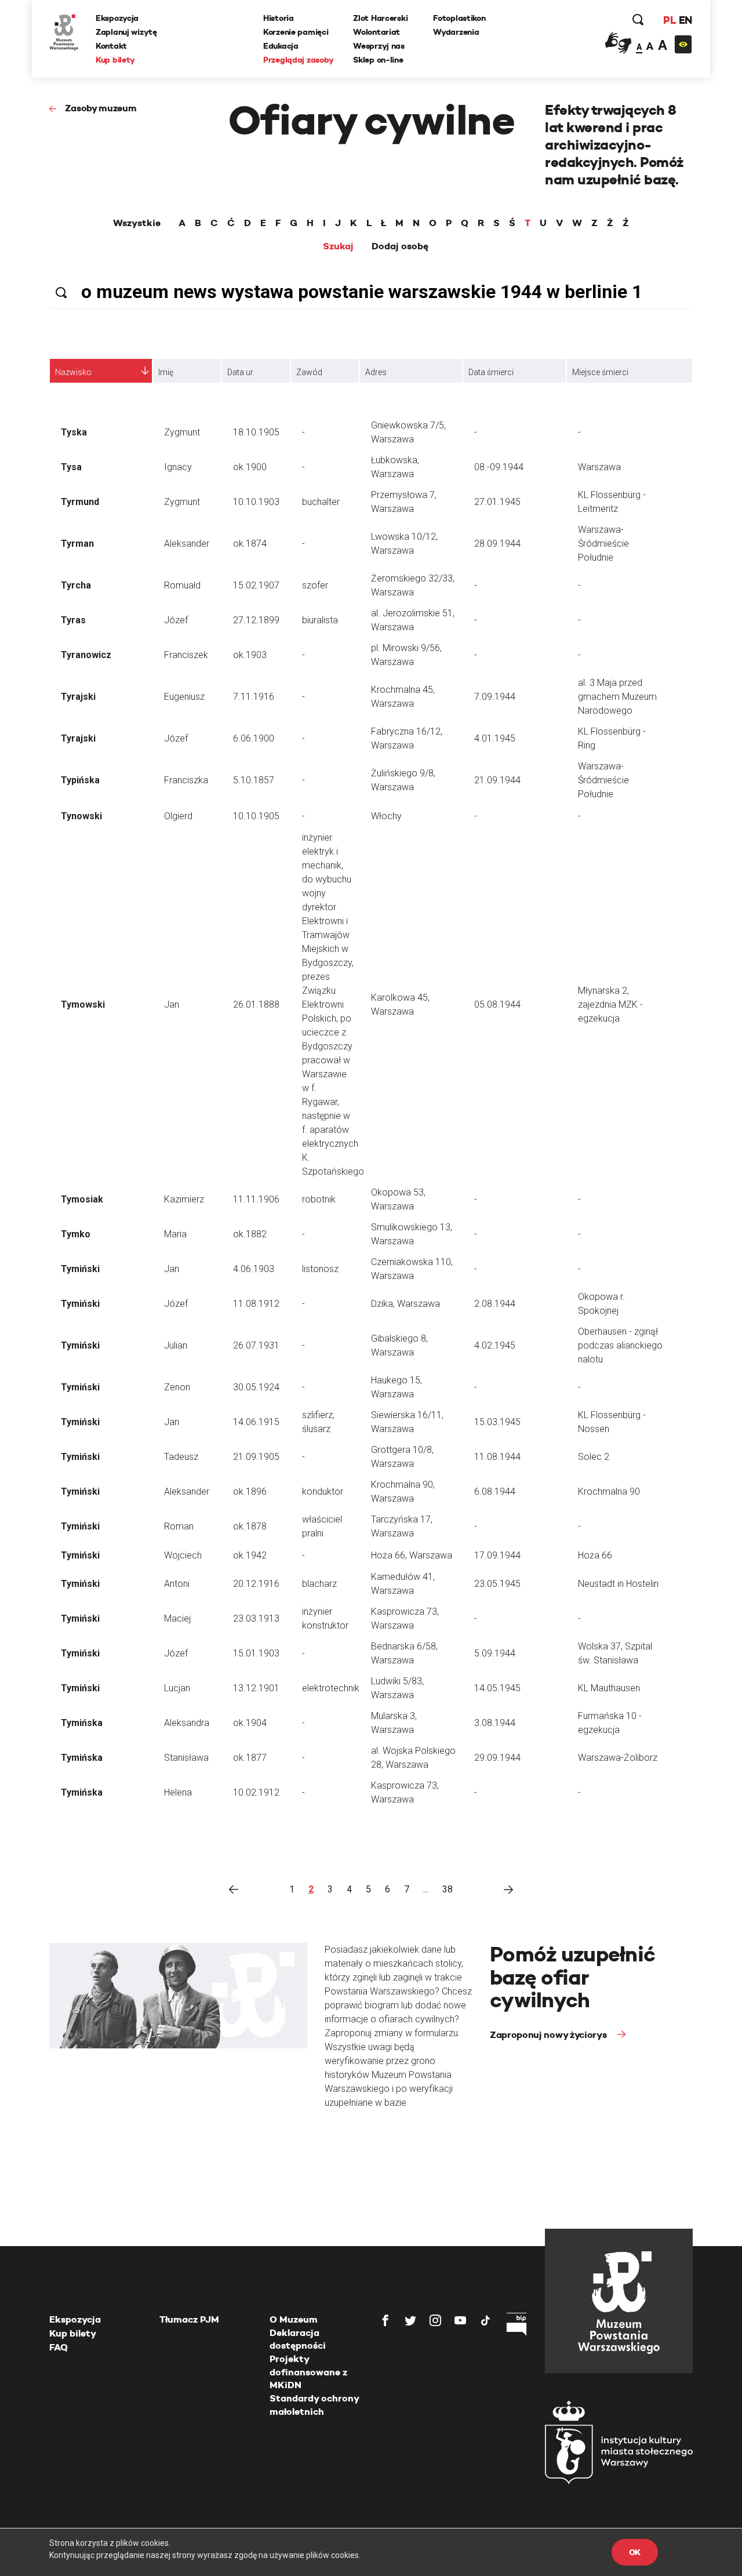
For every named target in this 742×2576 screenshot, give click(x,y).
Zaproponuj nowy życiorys (549, 2035)
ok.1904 (250, 1723)
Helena (178, 1792)
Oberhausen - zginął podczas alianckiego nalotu (620, 1345)
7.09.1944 (495, 697)
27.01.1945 (497, 502)
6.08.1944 (495, 1492)
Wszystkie (137, 223)
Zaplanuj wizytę (126, 32)
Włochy (386, 816)
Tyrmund (80, 502)
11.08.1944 (497, 1457)
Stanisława (186, 1758)
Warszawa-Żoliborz (618, 1758)
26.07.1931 (256, 1345)
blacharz (319, 1584)
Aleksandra (187, 1723)
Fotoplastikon (459, 18)
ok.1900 (250, 467)
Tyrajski (78, 697)
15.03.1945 (497, 1422)
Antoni (177, 1584)
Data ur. (241, 372)
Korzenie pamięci (296, 32)
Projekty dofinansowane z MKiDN (308, 2372)
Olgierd (178, 816)
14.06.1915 (256, 1422)
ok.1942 (250, 1555)
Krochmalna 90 (609, 1492)
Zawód (309, 372)
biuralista (320, 620)
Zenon (177, 1387)
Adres (376, 372)
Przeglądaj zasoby (298, 60)
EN (685, 20)
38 (448, 1889)
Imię (166, 372)
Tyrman (77, 544)
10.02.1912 (256, 1792)
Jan (172, 1004)
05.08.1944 (497, 1004)
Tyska (74, 432)
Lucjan (177, 1688)
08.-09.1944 (499, 467)
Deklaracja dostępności (298, 2339)
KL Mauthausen (609, 1688)
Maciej (177, 1618)
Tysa (71, 467)
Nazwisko (73, 372)
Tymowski (83, 1004)
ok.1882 (250, 1234)
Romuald (182, 585)
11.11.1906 (256, 1199)
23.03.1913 (256, 1618)
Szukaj (338, 246)
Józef (176, 620)
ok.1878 (250, 1526)
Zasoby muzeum (101, 108)
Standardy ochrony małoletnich (314, 2405)
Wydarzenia (456, 32)
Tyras (73, 620)
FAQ (59, 2347)
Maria (175, 1234)
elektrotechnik (331, 1688)
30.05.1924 (256, 1387)
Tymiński (80, 1269)
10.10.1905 (256, 816)
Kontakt (111, 46)
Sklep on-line (378, 60)
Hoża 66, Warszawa (412, 1555)
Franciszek (186, 655)
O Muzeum (294, 2319)
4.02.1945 (495, 1345)
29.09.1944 (497, 1758)
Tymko (76, 1234)
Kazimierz (184, 1199)
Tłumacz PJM (189, 2319)
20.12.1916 (256, 1584)
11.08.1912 (256, 1304)
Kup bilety (115, 60)
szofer (315, 585)
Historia (279, 18)
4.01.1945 (495, 738)
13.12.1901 (256, 1688)
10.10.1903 (256, 502)
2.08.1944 (495, 1304)
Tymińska (82, 1723)
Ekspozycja (117, 18)
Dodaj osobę (400, 246)
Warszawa (599, 467)
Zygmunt (182, 432)
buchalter (321, 502)
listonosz (320, 1269)
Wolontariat (377, 32)
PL (670, 20)
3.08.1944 (495, 1723)
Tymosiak (82, 1199)
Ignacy (178, 467)
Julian (176, 1345)
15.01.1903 (256, 1653)
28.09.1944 (497, 544)
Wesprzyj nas (379, 46)
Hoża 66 (595, 1555)
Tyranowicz (86, 655)
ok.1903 (250, 655)
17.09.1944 (497, 1555)
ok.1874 (250, 544)
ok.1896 (250, 1492)
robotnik (319, 1199)
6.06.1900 (254, 738)
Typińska (80, 780)
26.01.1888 (256, 1004)
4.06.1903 (254, 1269)
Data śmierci (491, 372)
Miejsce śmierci (600, 372)
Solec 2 (594, 1457)
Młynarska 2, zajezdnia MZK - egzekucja (610, 1004)
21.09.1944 (497, 780)
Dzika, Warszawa (405, 1304)
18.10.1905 (256, 432)
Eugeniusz (184, 697)
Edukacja (281, 46)
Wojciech (183, 1555)
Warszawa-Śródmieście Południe (603, 544)
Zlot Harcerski (380, 18)
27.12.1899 (256, 620)
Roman (179, 1526)
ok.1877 (250, 1758)
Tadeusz (181, 1457)
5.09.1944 (495, 1653)
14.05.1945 (497, 1688)
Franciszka (186, 780)
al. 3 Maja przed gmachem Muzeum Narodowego (617, 697)
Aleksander (187, 544)
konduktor (323, 1492)
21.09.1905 (256, 1457)
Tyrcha (76, 585)
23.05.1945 (497, 1584)
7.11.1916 (254, 697)
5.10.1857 (254, 780)
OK (635, 2552)
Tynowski (81, 816)
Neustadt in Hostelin (618, 1584)
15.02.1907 (256, 585)
